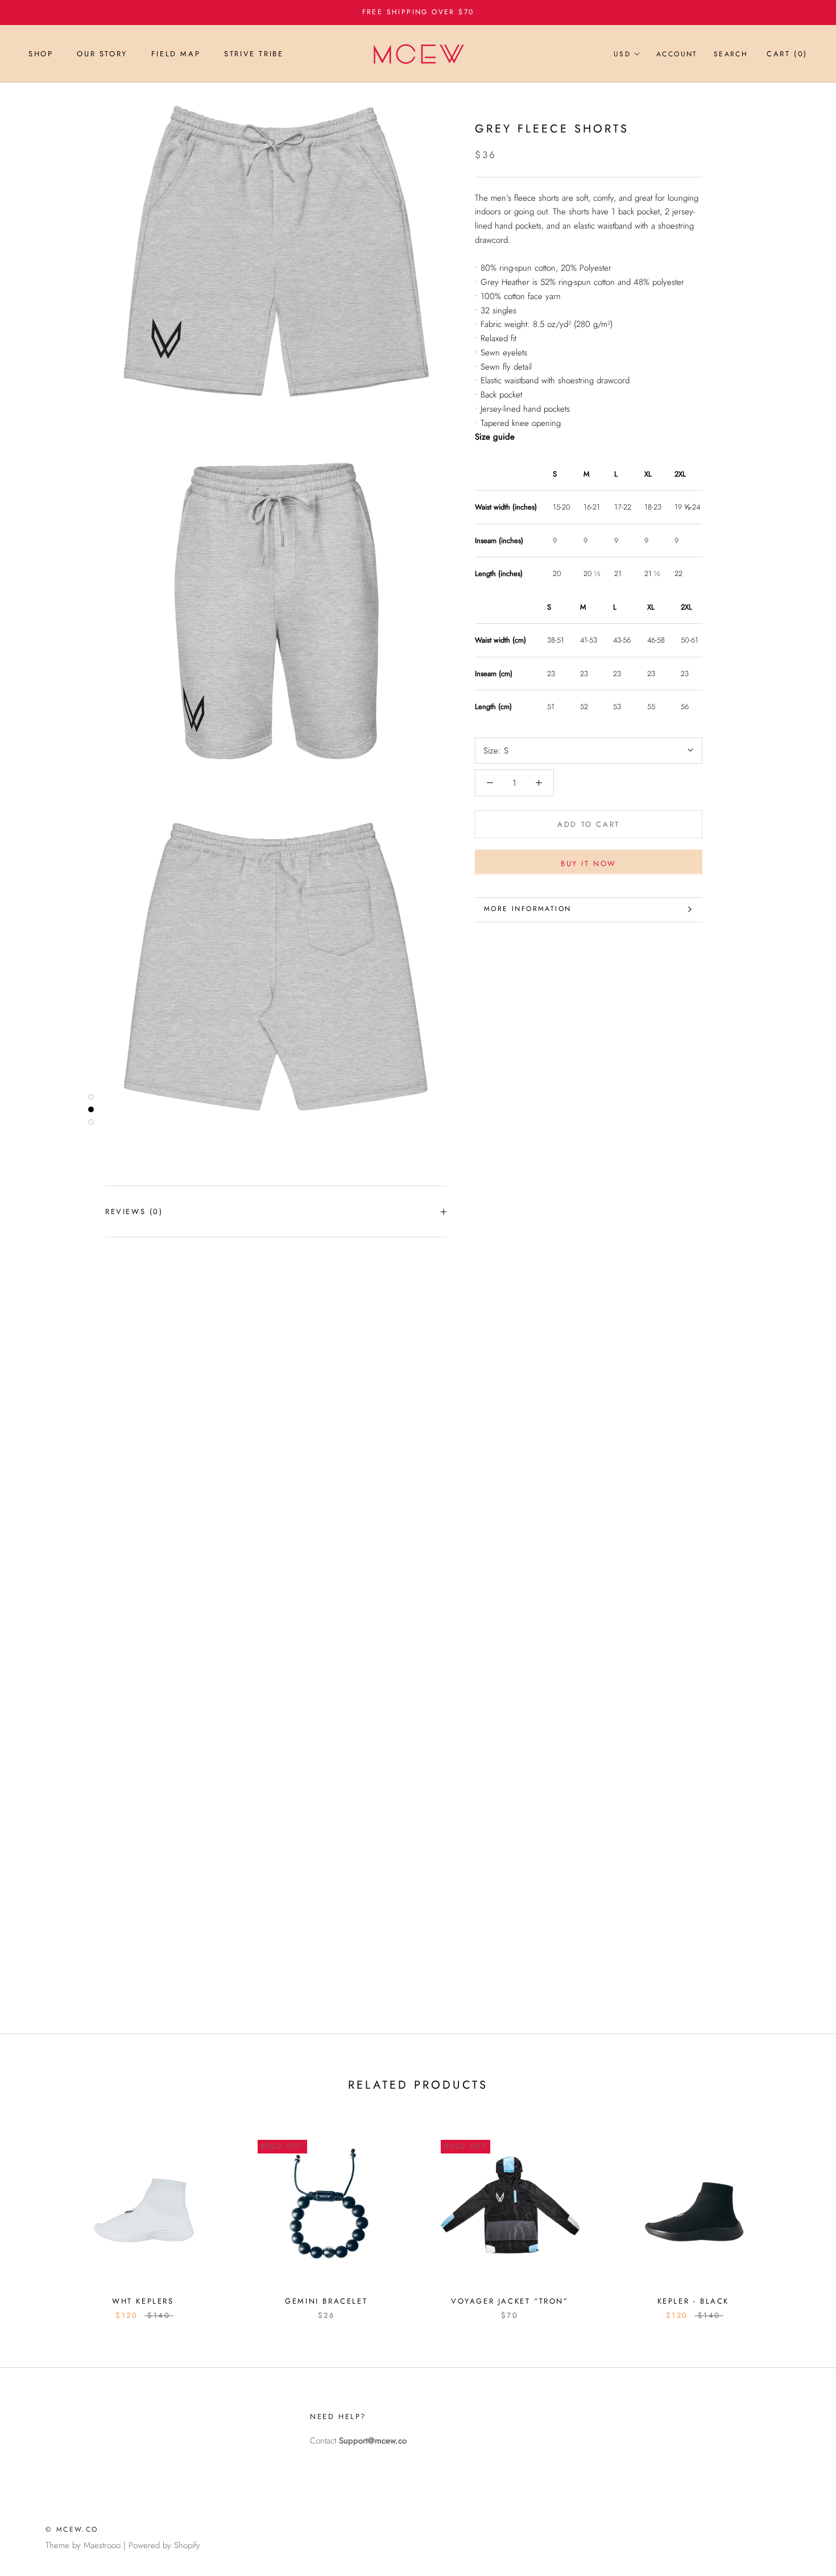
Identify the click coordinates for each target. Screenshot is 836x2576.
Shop (41, 54)
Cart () (787, 54)
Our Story (102, 54)
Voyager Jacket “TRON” (510, 2301)
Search (731, 54)
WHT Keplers (143, 2301)
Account (677, 54)
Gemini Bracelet (326, 2301)
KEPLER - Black (693, 2301)
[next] (800, 2215)
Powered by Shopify (164, 2545)
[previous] (36, 2215)
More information (527, 909)
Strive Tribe (254, 54)
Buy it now (589, 863)
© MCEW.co (72, 2529)
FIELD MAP (176, 54)
